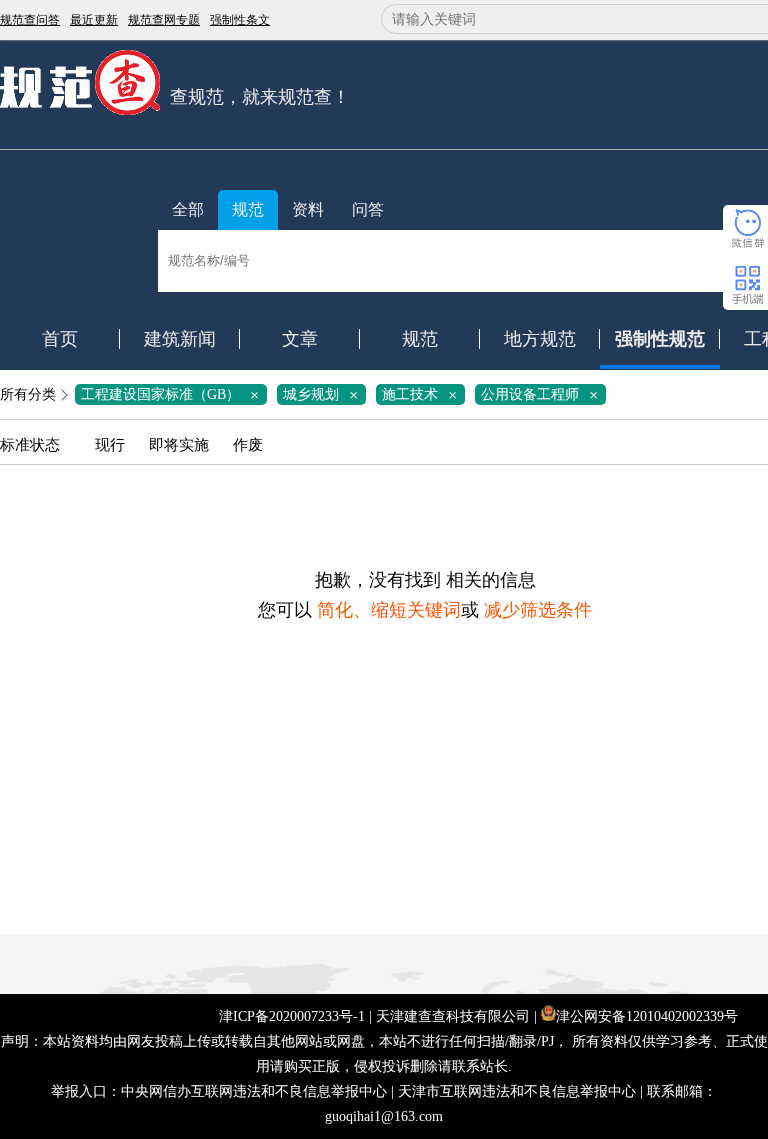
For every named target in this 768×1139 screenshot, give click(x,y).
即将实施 (179, 445)
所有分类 (28, 394)
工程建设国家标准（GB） (173, 394)
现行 (110, 445)
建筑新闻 (180, 339)
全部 (188, 209)
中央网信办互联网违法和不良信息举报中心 (254, 1091)
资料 (308, 209)
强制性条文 (240, 20)
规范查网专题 (164, 20)
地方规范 (540, 339)
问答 (368, 209)
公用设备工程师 (543, 394)
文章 (300, 339)
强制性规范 (660, 339)
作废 (248, 445)
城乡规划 (324, 394)
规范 (248, 209)
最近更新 (94, 20)
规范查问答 (30, 20)
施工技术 (423, 394)
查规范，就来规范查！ (260, 97)
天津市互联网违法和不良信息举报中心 (517, 1091)
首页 (60, 339)
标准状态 (30, 445)
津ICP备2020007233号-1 (292, 1016)
